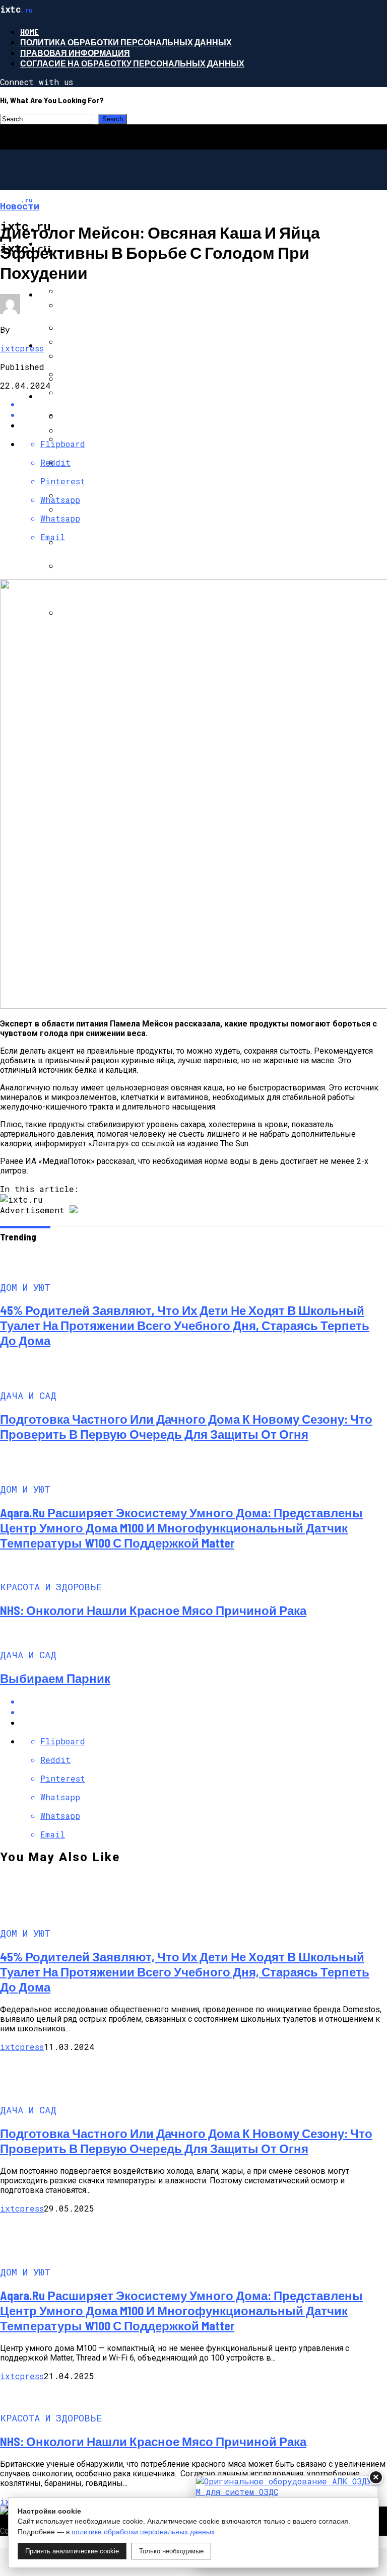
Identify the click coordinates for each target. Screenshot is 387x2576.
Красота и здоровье (85, 396)
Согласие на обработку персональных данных (132, 63)
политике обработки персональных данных (143, 2532)
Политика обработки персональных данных (126, 42)
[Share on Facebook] (204, 1701)
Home (29, 31)
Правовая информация (75, 53)
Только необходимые (171, 2551)
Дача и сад (63, 294)
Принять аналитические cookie (72, 2551)
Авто (50, 345)
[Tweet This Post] (204, 1712)
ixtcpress (22, 348)
